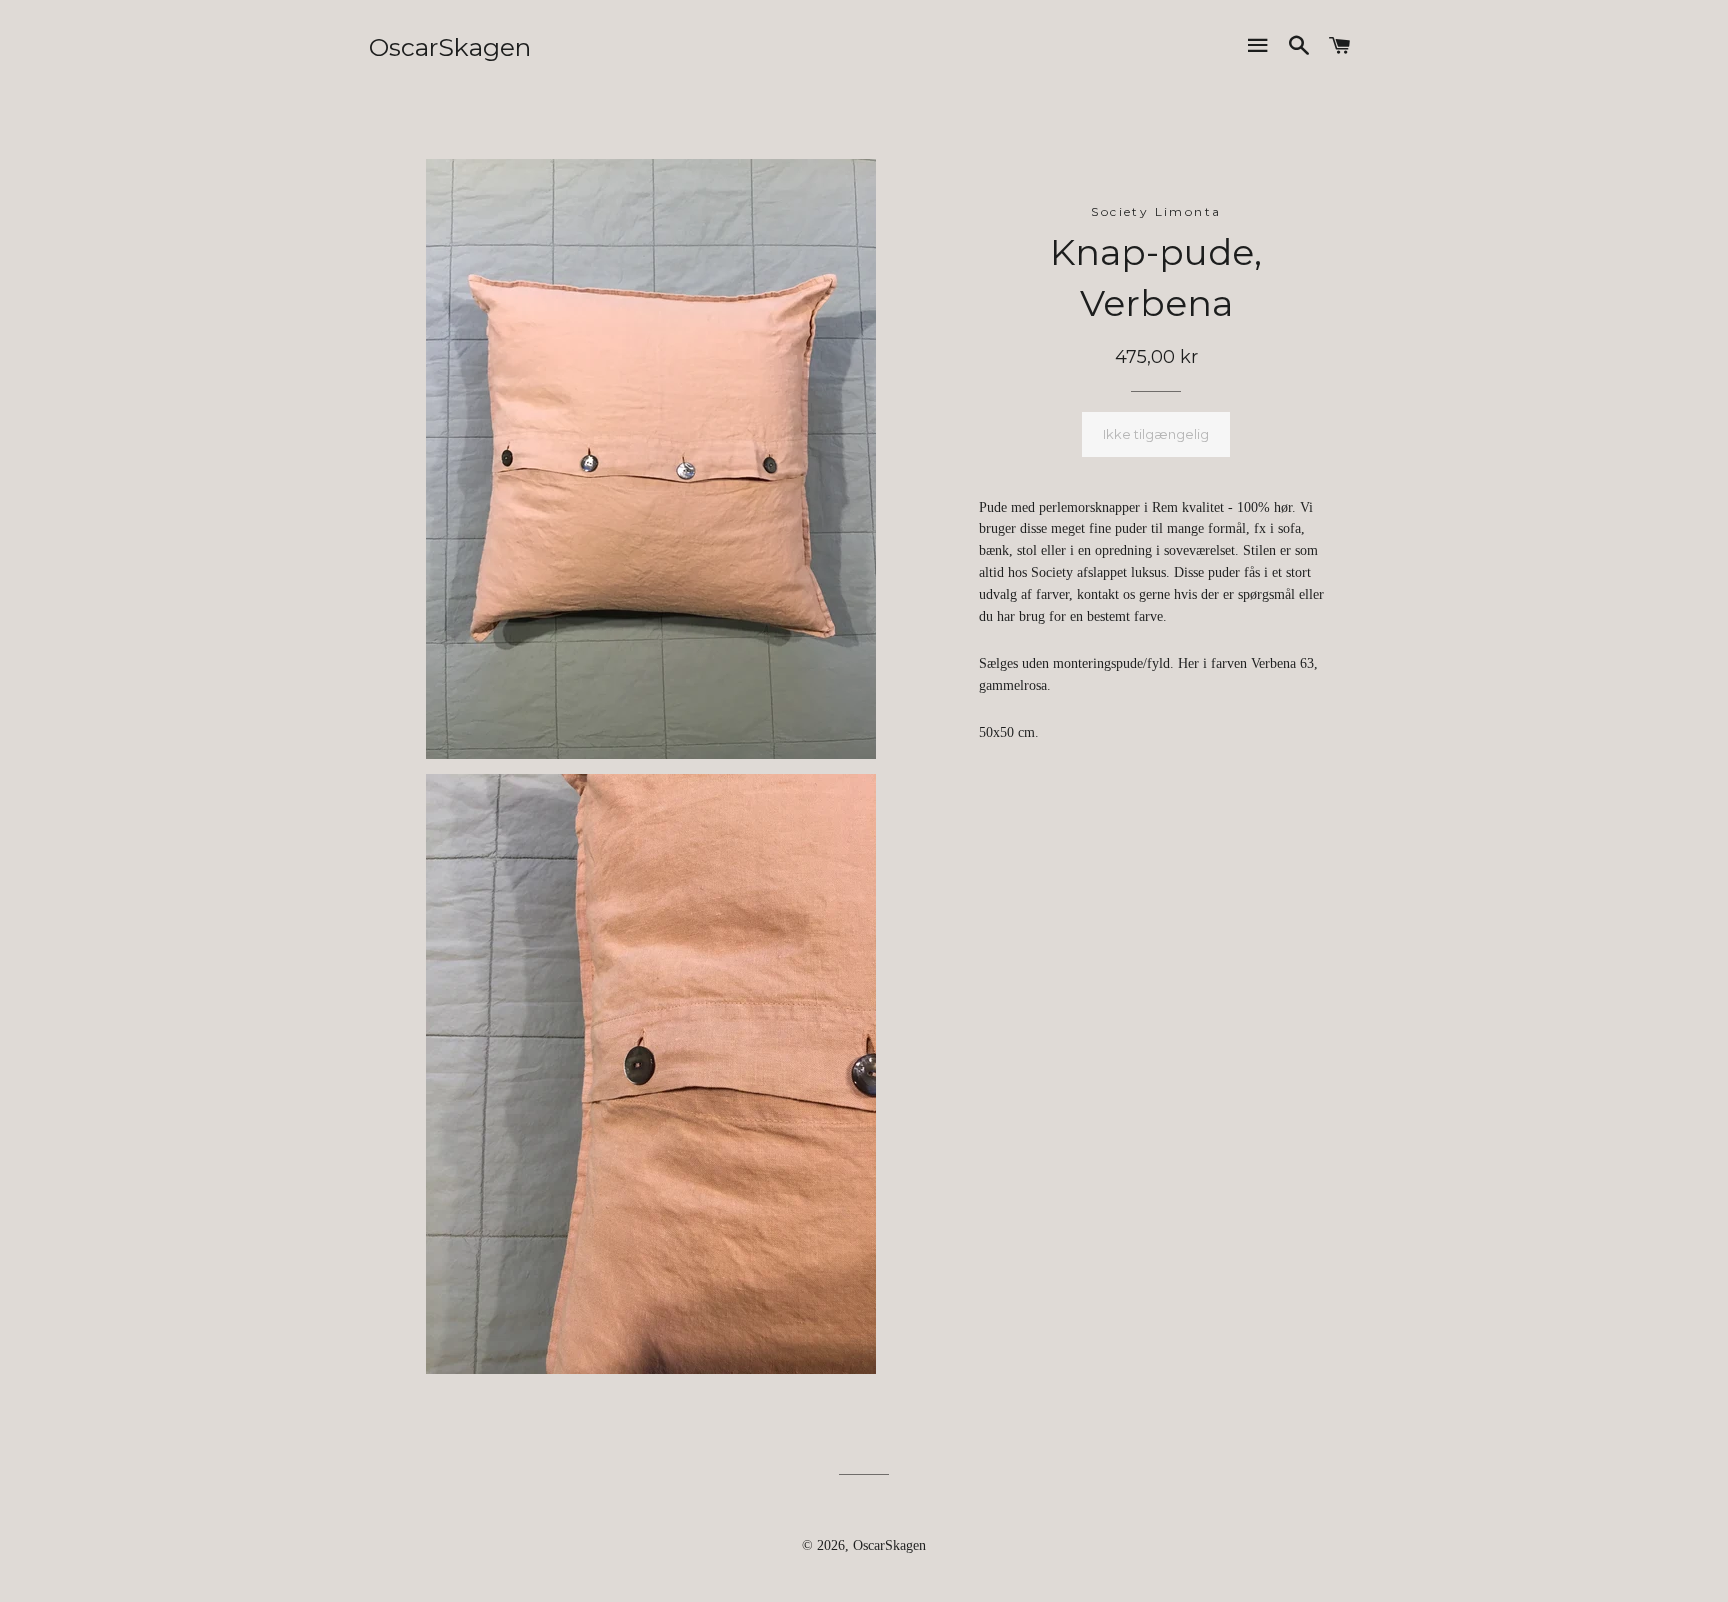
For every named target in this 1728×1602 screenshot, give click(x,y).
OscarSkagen (450, 47)
